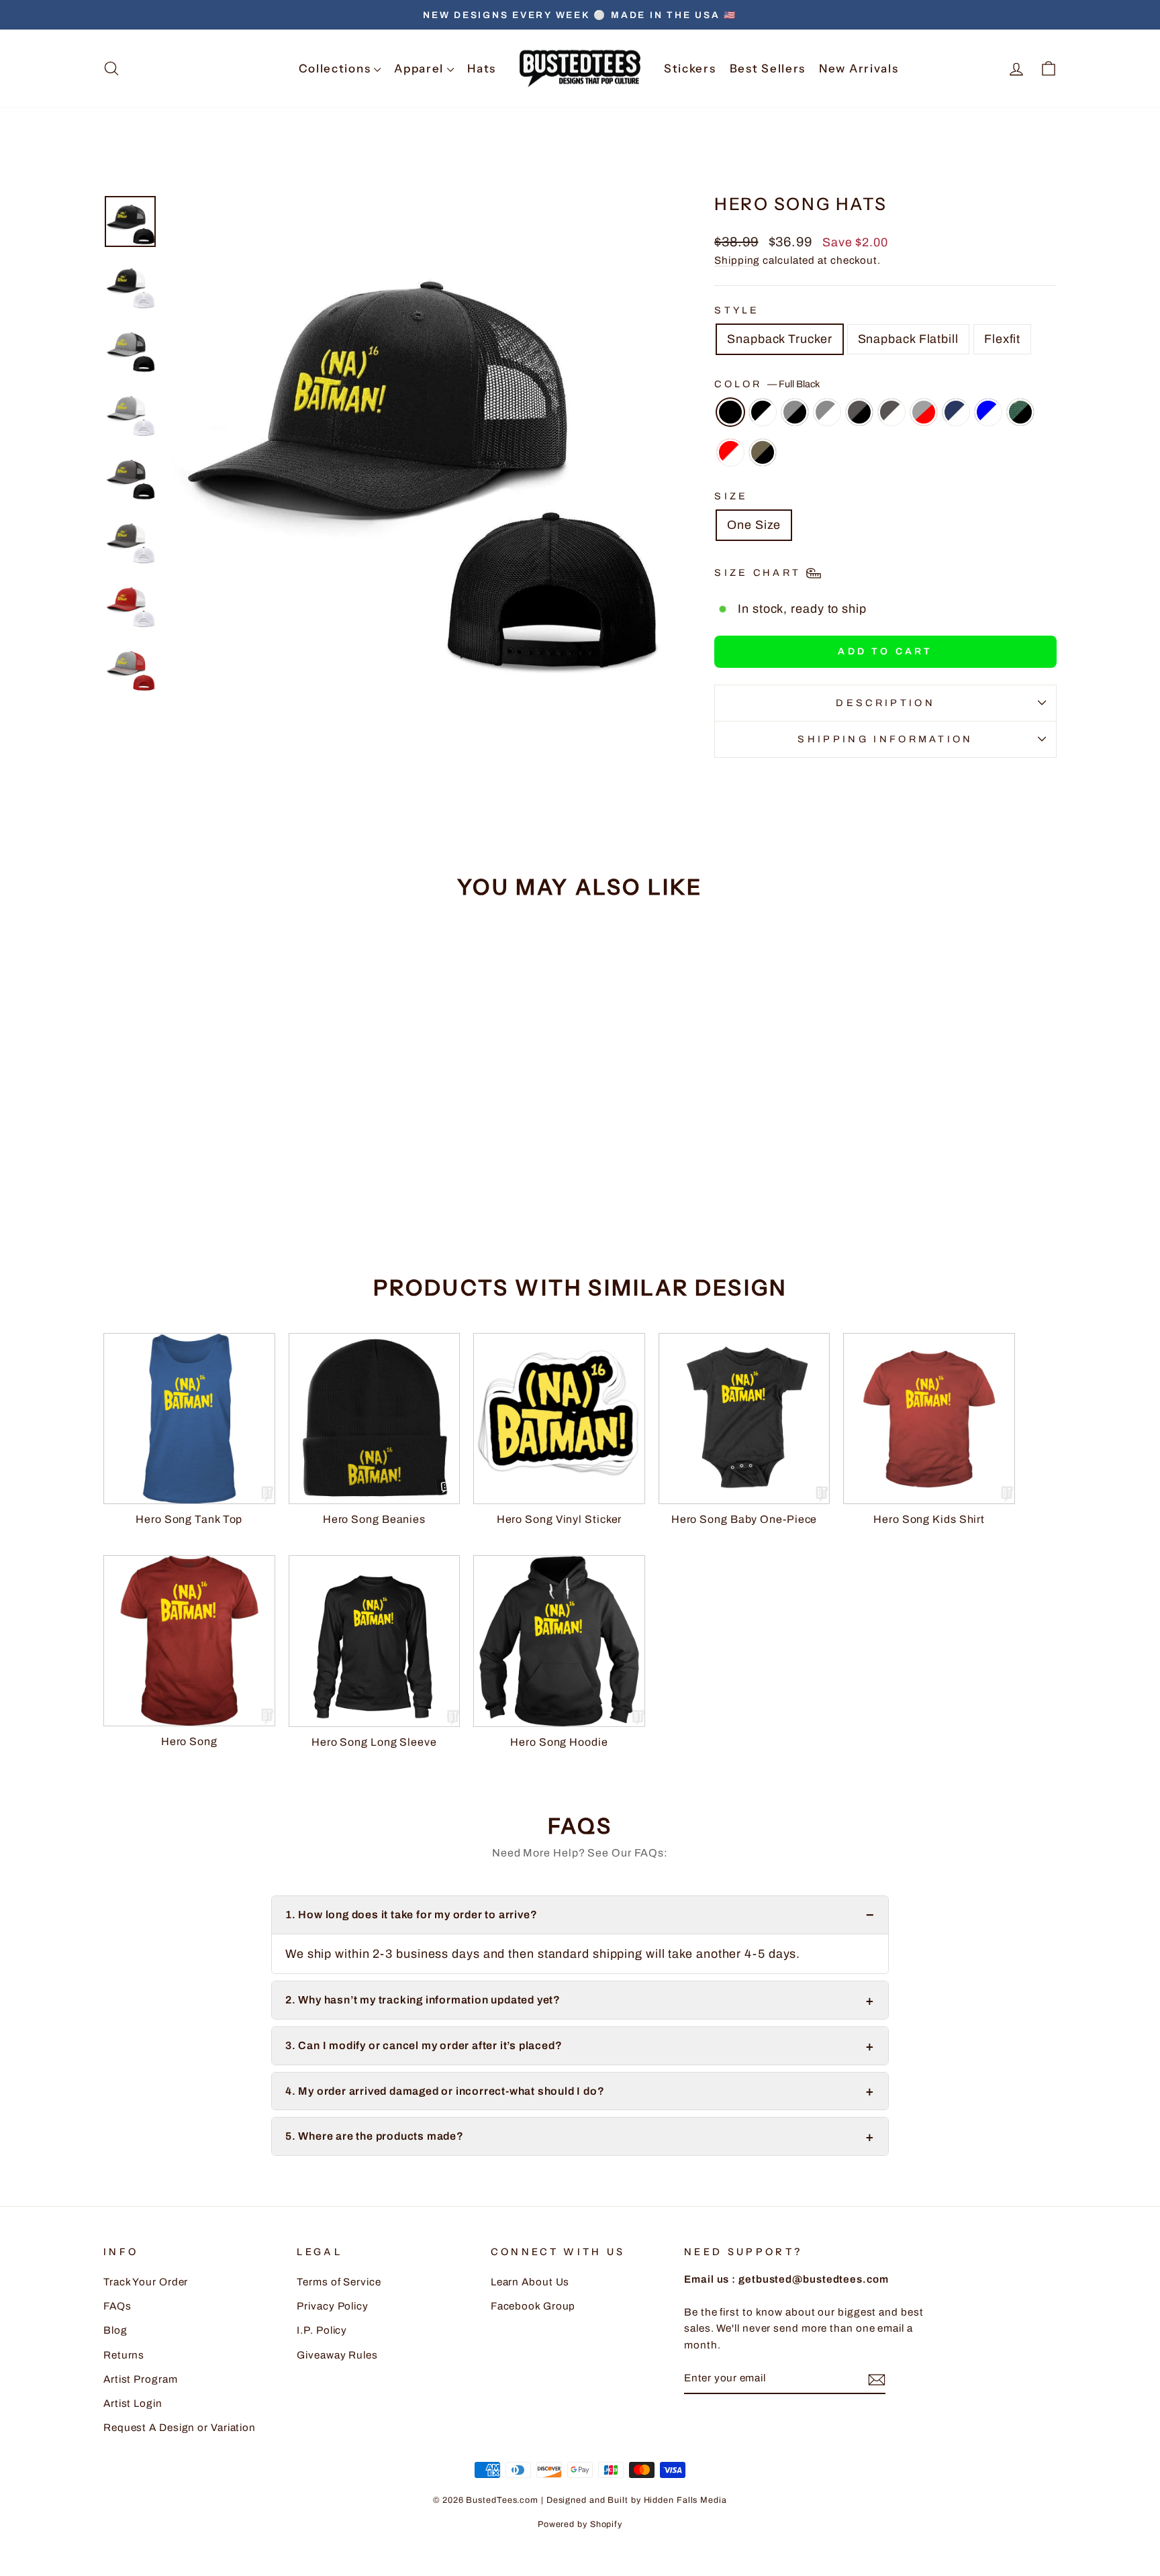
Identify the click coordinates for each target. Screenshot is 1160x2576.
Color (767, 384)
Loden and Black (763, 452)
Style (737, 310)
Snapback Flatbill (908, 339)
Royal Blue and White (988, 412)
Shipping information (885, 739)
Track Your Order (146, 2282)
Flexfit (1002, 339)
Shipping (737, 260)
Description (885, 703)
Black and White (763, 412)
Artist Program (141, 2379)
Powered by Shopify (580, 2524)
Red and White (730, 452)
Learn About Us (530, 2282)
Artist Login (133, 2404)
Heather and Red (924, 412)
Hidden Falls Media (685, 2500)
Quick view (217, 1142)
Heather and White (827, 412)
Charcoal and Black (859, 412)
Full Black (730, 412)
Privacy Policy (333, 2306)
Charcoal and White (891, 412)
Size (731, 496)
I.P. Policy (322, 2330)
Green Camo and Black (1020, 412)
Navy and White (956, 412)
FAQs (117, 2306)
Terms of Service (339, 2282)
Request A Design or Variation (180, 2428)
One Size (754, 525)
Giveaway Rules (337, 2355)
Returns (124, 2355)
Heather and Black (795, 412)
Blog (115, 2330)
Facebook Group (533, 2306)
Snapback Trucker (779, 339)
